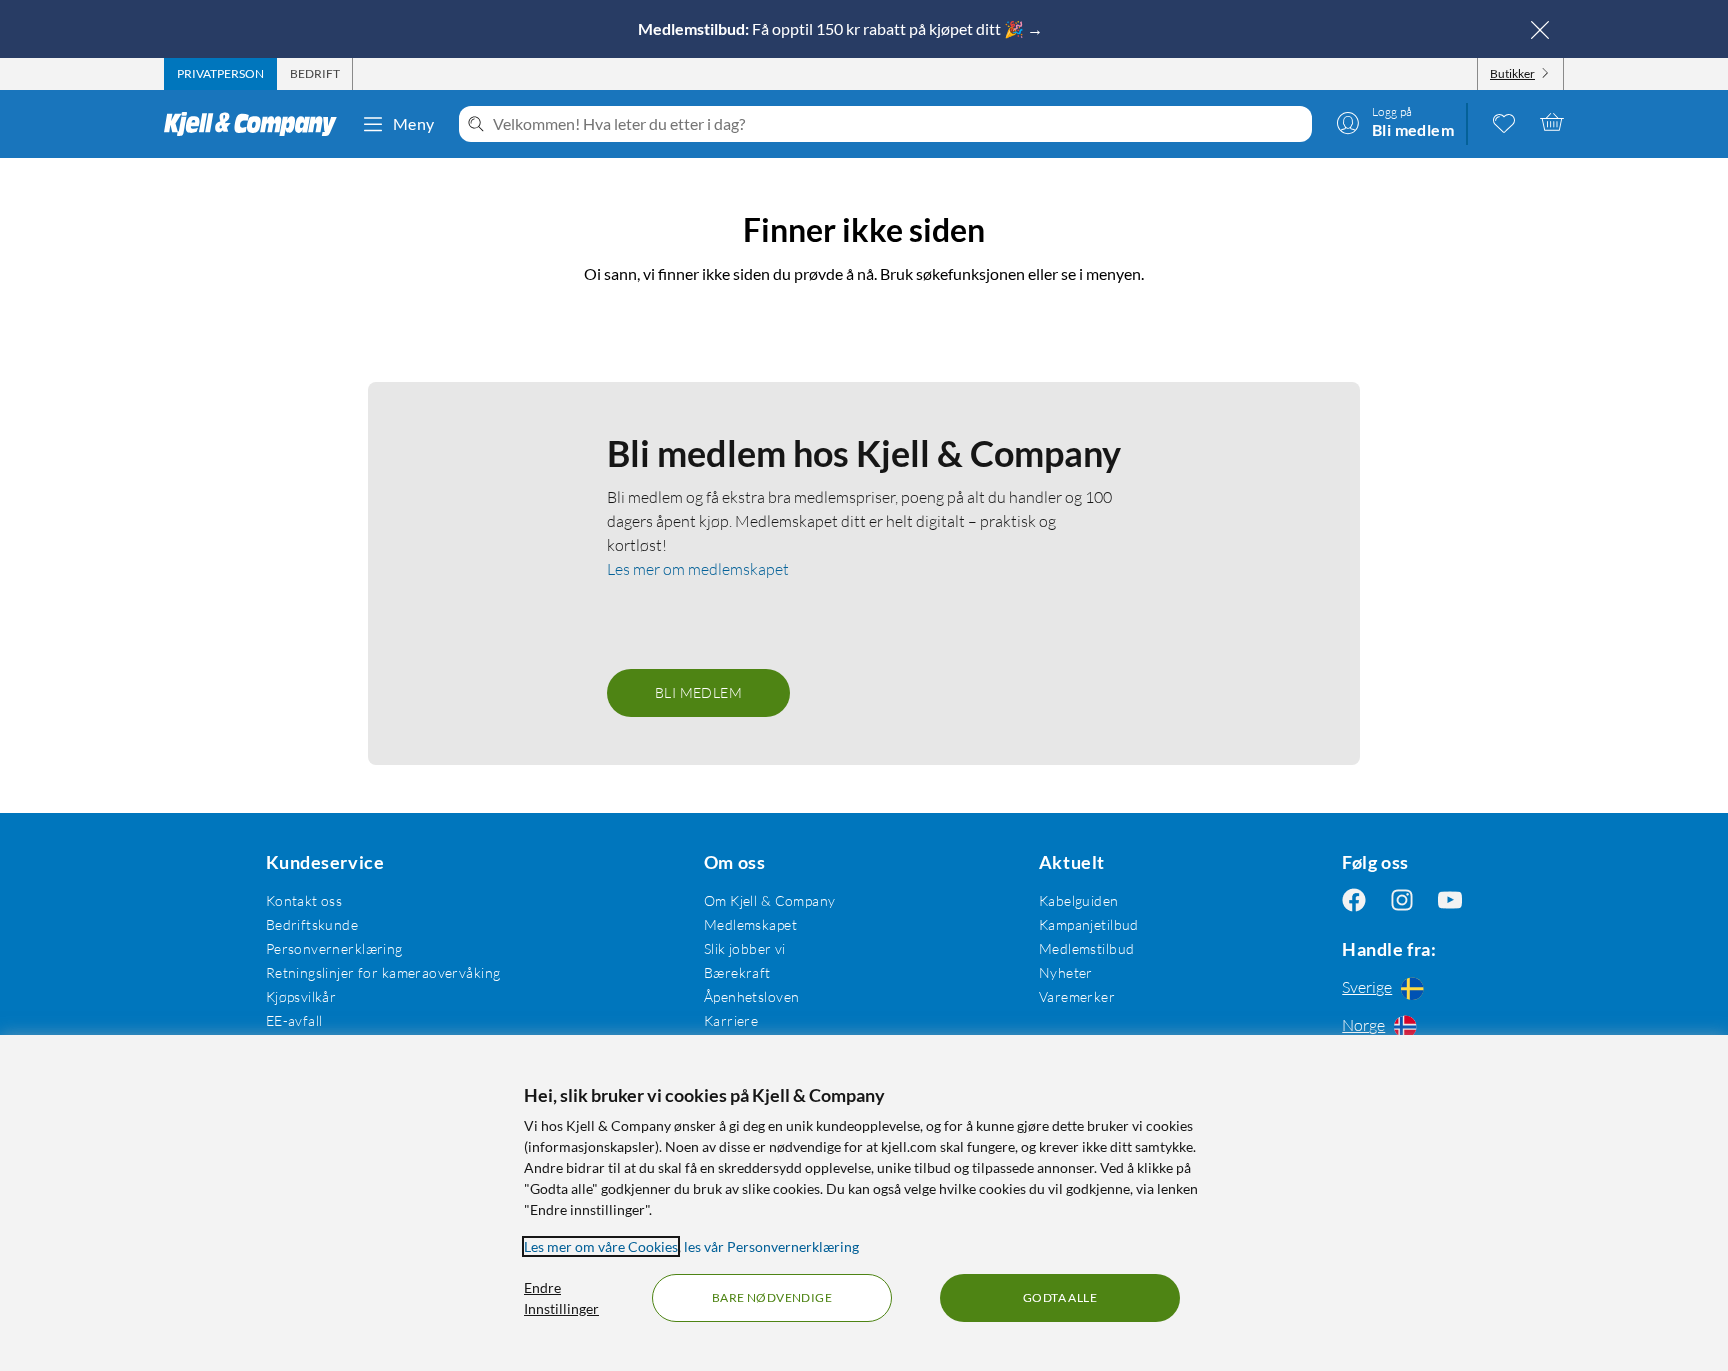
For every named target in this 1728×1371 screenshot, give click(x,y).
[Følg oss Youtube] (1450, 900)
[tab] (220, 74)
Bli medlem (698, 692)
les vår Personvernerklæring (771, 1246)
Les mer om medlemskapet (698, 569)
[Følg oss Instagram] (1402, 900)
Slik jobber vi (745, 948)
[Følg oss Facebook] (1354, 900)
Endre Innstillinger (561, 1298)
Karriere (731, 1020)
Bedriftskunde (312, 924)
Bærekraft (737, 972)
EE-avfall (294, 1020)
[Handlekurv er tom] (1552, 122)
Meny (414, 123)
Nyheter (1066, 972)
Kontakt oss (304, 900)
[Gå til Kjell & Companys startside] (256, 124)
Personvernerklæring (334, 948)
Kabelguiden (1079, 900)
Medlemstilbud (1086, 948)
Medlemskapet (750, 924)
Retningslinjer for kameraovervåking (383, 972)
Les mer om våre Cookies (601, 1246)
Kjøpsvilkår (301, 996)
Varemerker (1077, 996)
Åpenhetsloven (751, 996)
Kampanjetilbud (1089, 924)
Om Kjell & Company (770, 900)
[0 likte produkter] (1504, 122)
